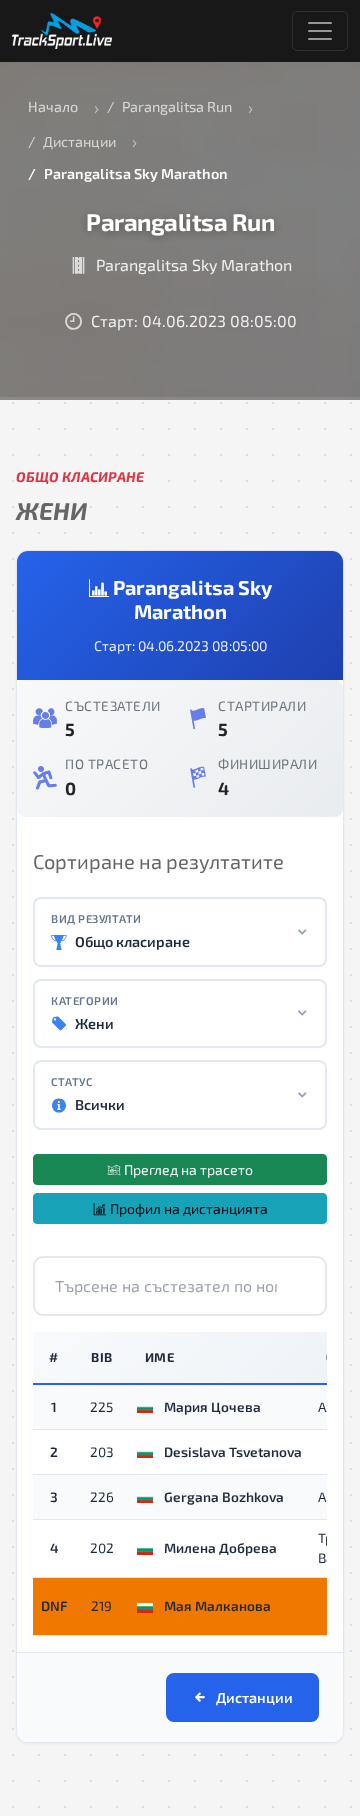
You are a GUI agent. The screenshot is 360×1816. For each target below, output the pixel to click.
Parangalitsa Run (177, 106)
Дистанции (79, 141)
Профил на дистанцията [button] (187, 1208)
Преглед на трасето (187, 1169)
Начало (53, 106)
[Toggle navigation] (320, 31)
